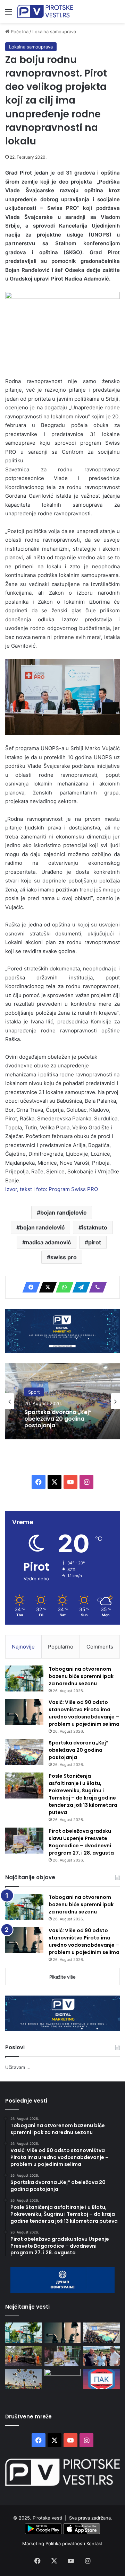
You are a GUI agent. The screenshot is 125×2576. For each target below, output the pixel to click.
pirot (95, 1242)
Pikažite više (62, 1977)
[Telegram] (79, 1287)
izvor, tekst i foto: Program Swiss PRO (52, 1189)
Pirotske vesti (47, 2518)
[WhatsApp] (62, 1287)
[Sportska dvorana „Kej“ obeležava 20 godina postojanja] (24, 1752)
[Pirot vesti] (45, 11)
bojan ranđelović (42, 1227)
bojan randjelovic (63, 1213)
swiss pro (64, 1257)
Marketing (34, 2543)
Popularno (61, 1647)
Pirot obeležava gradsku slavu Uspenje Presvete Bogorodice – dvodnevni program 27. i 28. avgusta (81, 1842)
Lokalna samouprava (54, 32)
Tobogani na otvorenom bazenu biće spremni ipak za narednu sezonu (81, 1676)
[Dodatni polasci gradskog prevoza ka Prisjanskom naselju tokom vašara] (23, 2379)
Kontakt (95, 2543)
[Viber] (96, 1287)
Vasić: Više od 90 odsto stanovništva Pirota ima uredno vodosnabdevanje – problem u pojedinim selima (84, 1713)
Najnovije (23, 1647)
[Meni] (9, 14)
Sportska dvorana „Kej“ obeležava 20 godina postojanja (58, 1419)
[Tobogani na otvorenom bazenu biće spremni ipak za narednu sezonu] (24, 1678)
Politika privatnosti (66, 2543)
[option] (62, 1401)
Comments (100, 1647)
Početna (19, 32)
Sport (34, 1392)
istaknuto (95, 1227)
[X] (46, 1287)
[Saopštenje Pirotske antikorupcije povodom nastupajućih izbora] (102, 2379)
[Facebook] (29, 1287)
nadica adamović (48, 1242)
